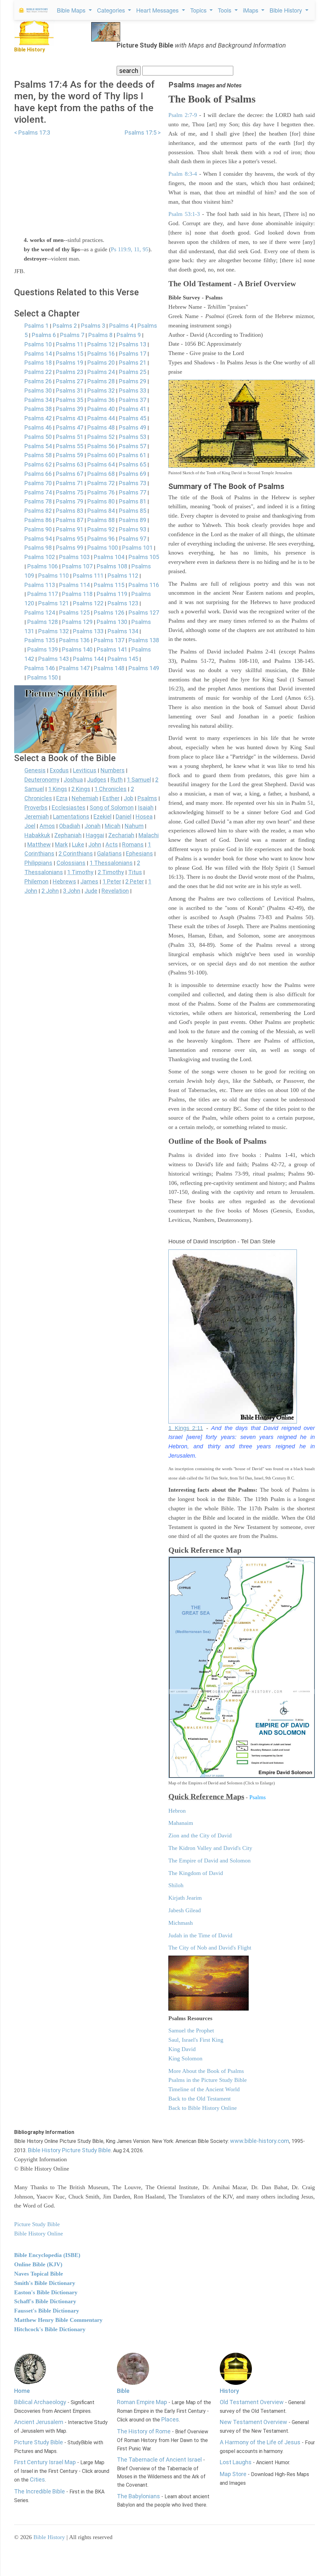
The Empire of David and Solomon (209, 1861)
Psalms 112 (123, 576)
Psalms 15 (70, 354)
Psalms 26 (38, 381)
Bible (123, 2391)
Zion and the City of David (200, 1835)
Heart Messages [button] (158, 10)
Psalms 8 (100, 335)
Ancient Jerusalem (39, 2422)
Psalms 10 (38, 344)
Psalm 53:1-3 (184, 214)
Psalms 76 (101, 492)
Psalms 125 (74, 613)
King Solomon (185, 2058)
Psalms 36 (101, 400)
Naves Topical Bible (39, 2274)
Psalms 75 (70, 492)
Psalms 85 (133, 511)
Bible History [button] (287, 10)
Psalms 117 (43, 594)
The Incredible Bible (40, 2491)
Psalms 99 (70, 548)
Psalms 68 (101, 474)
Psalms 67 (70, 474)
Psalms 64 (101, 464)
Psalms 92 (101, 529)
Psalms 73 (133, 483)
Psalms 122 (88, 603)
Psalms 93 (133, 529)
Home (22, 2391)
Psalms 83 (70, 511)
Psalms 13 (133, 344)
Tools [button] (225, 10)
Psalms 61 (133, 455)
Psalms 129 (77, 622)
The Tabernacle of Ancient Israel (159, 2460)
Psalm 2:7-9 (183, 115)
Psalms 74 (38, 492)
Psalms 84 (101, 511)
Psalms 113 (40, 585)
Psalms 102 (40, 557)
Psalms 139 (43, 649)
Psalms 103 (74, 557)
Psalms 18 (38, 363)
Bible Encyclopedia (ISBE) (47, 2255)
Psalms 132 (53, 631)
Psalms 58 (38, 455)
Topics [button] (199, 10)
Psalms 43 (70, 418)
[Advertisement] (87, 182)
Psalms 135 (40, 640)
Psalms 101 (137, 548)
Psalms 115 (109, 585)
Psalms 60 (101, 455)
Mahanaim (181, 1823)
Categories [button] (112, 10)
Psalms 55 (70, 446)
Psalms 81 (133, 501)
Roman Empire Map (142, 2402)
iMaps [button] (251, 10)
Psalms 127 (144, 613)
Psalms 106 (43, 566)
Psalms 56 (101, 446)
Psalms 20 (101, 363)
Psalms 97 (133, 539)
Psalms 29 (133, 381)
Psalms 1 (36, 326)
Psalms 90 (38, 529)
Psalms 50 (38, 437)
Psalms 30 (38, 391)
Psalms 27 (70, 381)
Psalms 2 (65, 326)
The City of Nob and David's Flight (210, 1948)
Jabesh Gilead (185, 1910)
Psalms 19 (70, 363)
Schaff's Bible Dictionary (45, 2301)
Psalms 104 (109, 557)
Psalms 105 (144, 557)
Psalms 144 (88, 659)
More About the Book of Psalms (206, 2071)
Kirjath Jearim (185, 1898)
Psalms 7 (72, 335)
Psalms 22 (38, 372)
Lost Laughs (236, 2462)
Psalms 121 (53, 603)
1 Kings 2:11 (186, 1428)
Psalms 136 (74, 640)
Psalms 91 (70, 529)
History (229, 2391)
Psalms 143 (53, 659)
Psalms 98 (38, 548)
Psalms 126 (109, 613)
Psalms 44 (101, 418)
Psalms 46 (38, 427)
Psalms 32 (101, 391)
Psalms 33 (133, 391)
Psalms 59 (70, 455)
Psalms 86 (38, 520)
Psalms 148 (109, 668)
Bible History (49, 2537)
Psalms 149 (144, 668)
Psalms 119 (112, 594)
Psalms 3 (93, 326)
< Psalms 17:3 (32, 133)
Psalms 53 (133, 437)
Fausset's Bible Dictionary (47, 2311)
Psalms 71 (70, 483)
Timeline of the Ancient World (204, 2089)
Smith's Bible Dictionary (45, 2283)
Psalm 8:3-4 (183, 174)
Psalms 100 (103, 548)
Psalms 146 (40, 668)
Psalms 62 (38, 464)
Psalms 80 (101, 501)
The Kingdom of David (196, 1873)
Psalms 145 (123, 659)
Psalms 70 (38, 483)
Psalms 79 (70, 501)
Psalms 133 (88, 631)
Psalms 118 (77, 594)
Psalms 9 (129, 335)
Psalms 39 (70, 409)
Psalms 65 (133, 464)
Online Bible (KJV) (38, 2264)
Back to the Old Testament (200, 2099)
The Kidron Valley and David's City (210, 1848)
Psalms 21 (133, 363)
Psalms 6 (44, 335)
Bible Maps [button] (72, 10)
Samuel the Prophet (191, 2030)
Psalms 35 (70, 400)
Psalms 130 (112, 622)
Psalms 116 (144, 585)
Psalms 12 (101, 344)
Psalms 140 (77, 649)
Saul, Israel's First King (196, 2040)
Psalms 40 (101, 409)
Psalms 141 (112, 649)
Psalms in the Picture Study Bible (208, 2080)
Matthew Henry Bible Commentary (58, 2320)
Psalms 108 (112, 566)
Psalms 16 (101, 354)
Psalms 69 (133, 474)
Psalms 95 (70, 539)
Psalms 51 (70, 437)
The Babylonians (138, 2496)
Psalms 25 (133, 372)
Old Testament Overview (252, 2402)
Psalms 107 (77, 566)
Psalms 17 (133, 354)
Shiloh (176, 1885)
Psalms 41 (133, 409)
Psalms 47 (70, 427)
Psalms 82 (38, 511)
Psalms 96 (101, 539)
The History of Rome (144, 2431)
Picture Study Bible (39, 2442)
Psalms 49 (133, 427)
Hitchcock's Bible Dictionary (50, 2329)
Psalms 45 (133, 418)
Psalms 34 (38, 400)
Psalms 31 (70, 391)
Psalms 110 (53, 576)
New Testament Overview (253, 2422)
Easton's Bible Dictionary (46, 2292)
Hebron (177, 1811)
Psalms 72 (101, 483)
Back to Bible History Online (203, 2108)
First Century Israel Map (45, 2462)
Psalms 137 (109, 640)
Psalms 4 (121, 326)
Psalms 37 (133, 400)
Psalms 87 (70, 520)
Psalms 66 (38, 474)
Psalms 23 (70, 372)
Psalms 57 (133, 446)
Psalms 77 (133, 492)
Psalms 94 (38, 539)
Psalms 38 (38, 409)
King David (182, 2049)
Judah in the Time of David (200, 1935)
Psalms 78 (38, 501)
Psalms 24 (101, 372)
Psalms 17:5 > (143, 133)
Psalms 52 (101, 437)
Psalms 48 (101, 427)
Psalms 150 (43, 677)
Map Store (233, 2474)
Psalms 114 (74, 585)
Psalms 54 (38, 446)
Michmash (181, 1923)
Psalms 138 (144, 640)
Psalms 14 (38, 354)
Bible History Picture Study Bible (69, 2150)
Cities (37, 2479)
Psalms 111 (88, 576)
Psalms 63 (70, 464)
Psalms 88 (101, 520)
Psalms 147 (74, 668)
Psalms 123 (123, 603)
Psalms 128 (43, 622)
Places (170, 2419)
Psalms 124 (40, 613)
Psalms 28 (101, 381)
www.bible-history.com (260, 2141)
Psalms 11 (70, 344)
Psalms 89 (133, 520)
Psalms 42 (38, 418)
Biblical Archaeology (40, 2402)
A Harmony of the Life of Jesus (260, 2442)
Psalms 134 (123, 631)
